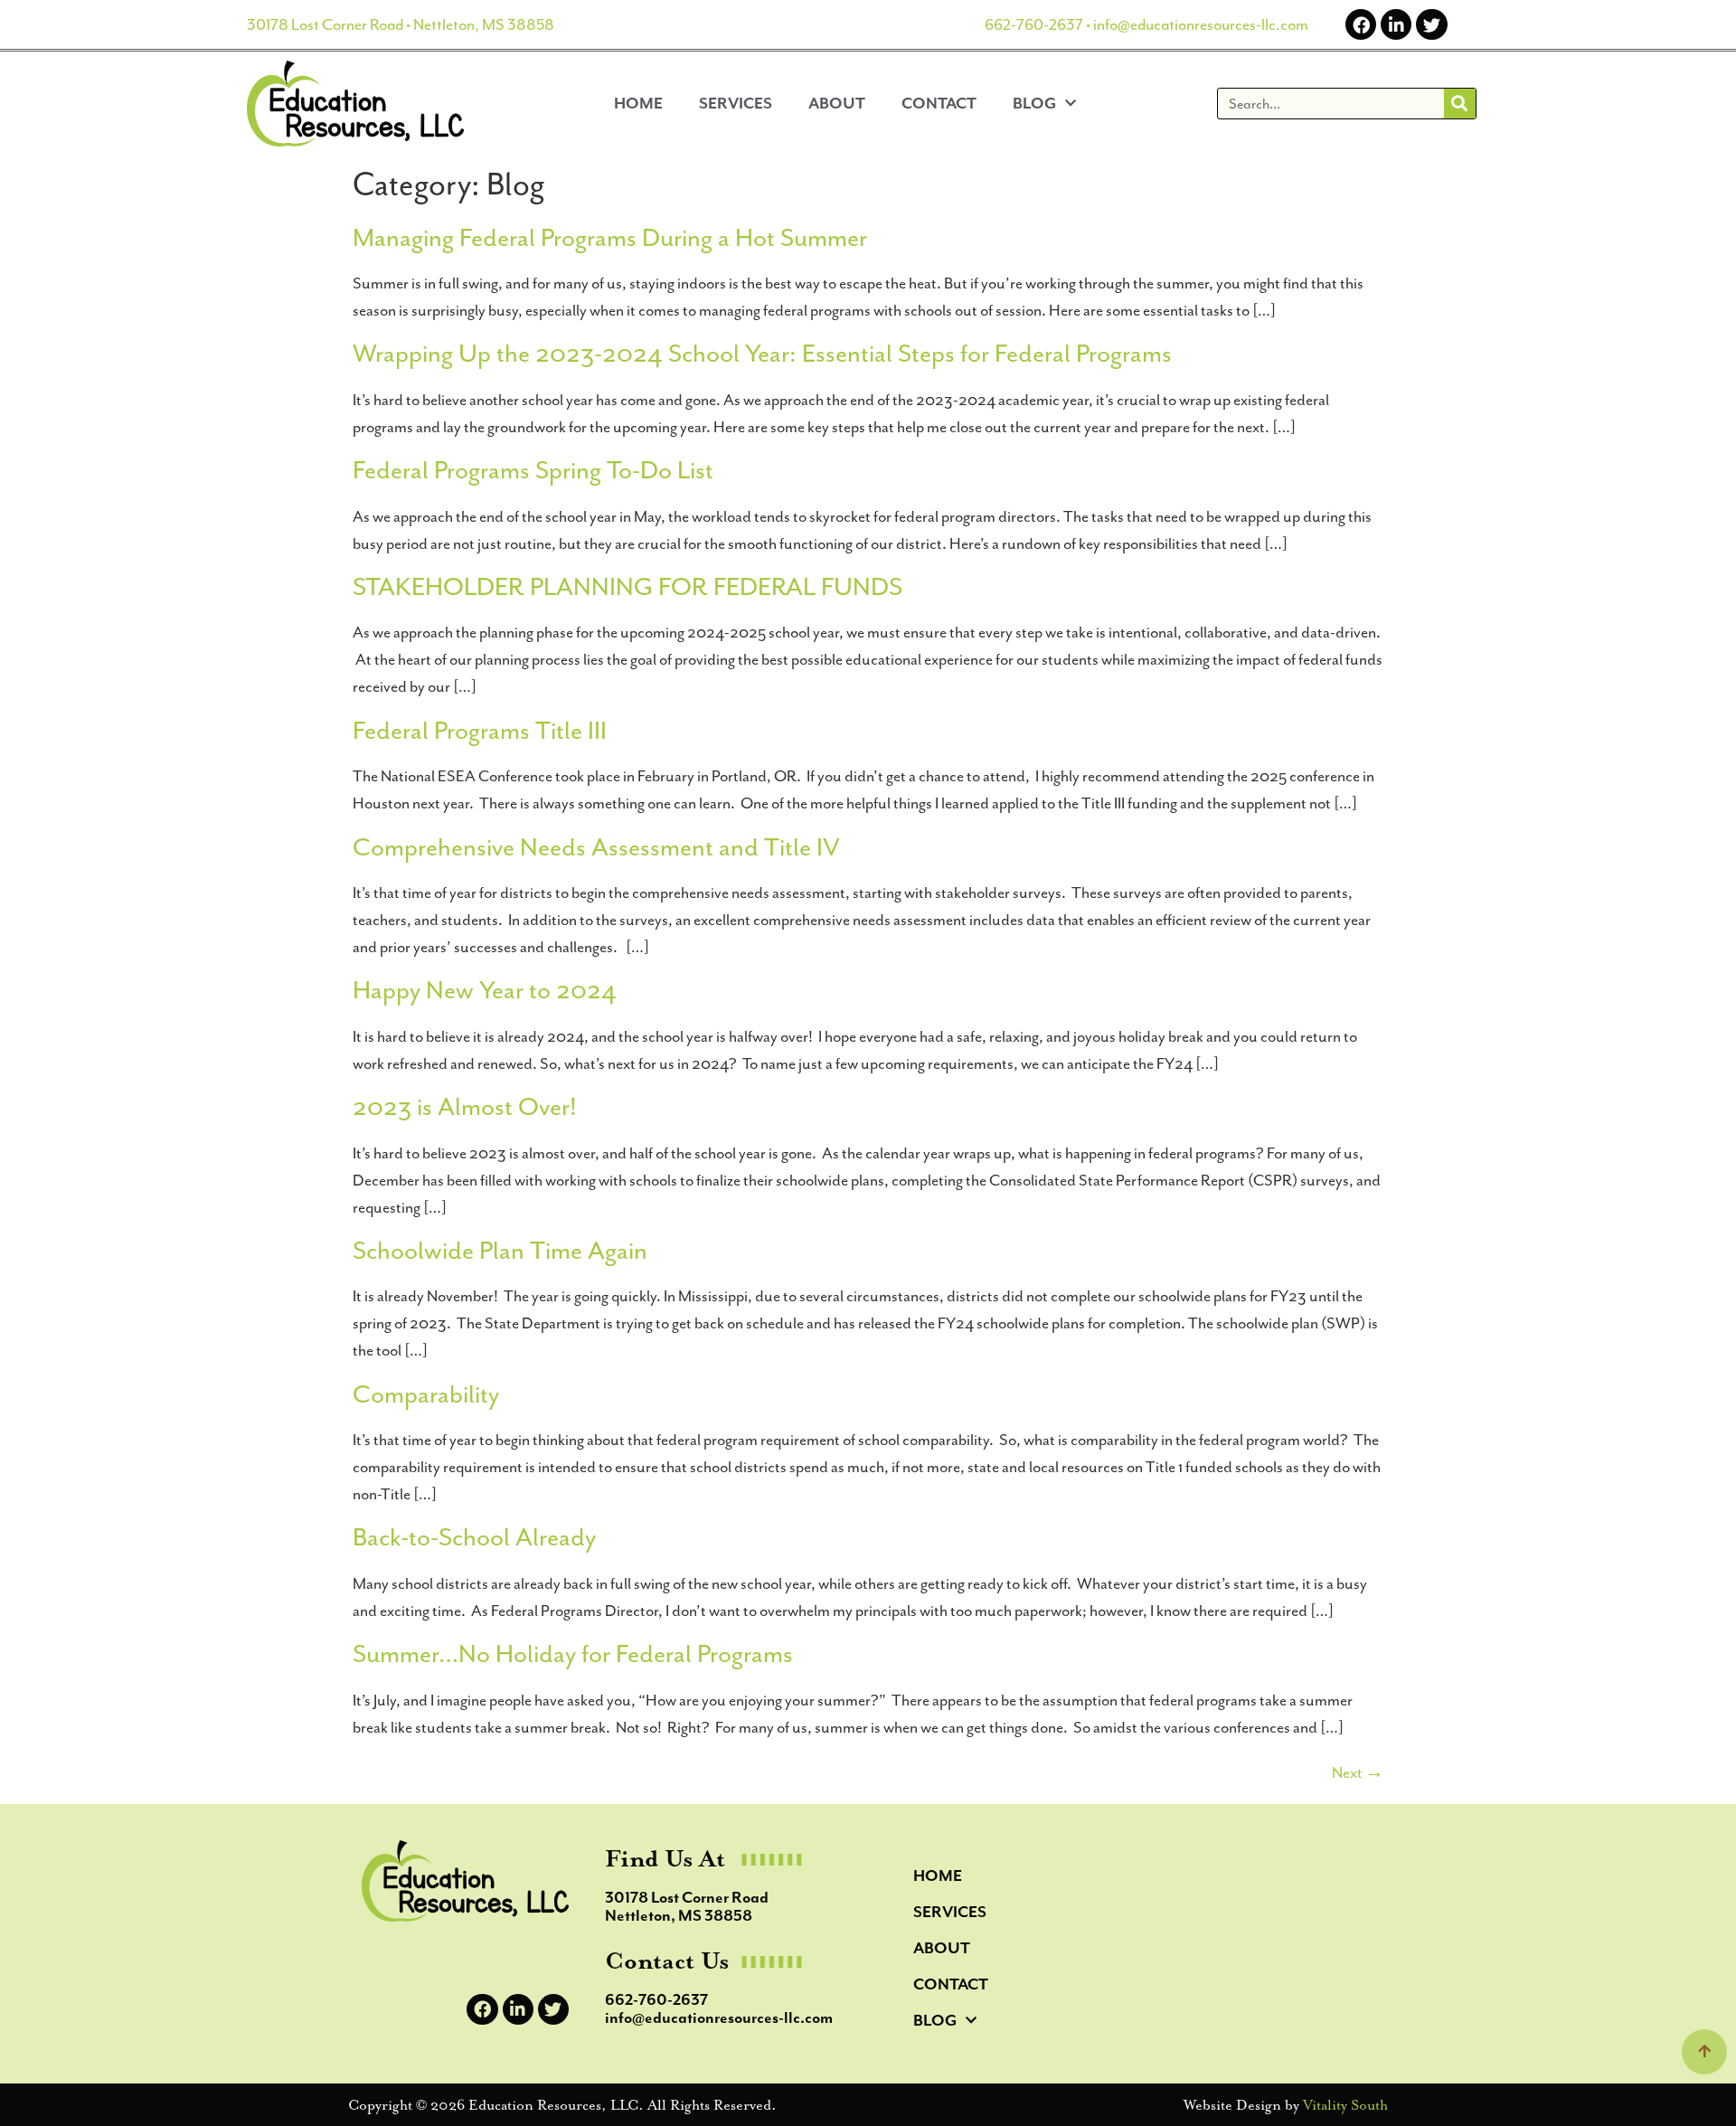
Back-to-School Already (474, 1537)
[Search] (1460, 104)
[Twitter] (1431, 24)
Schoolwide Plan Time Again (500, 1251)
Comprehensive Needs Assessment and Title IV (596, 847)
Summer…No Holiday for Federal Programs (573, 1654)
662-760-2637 (1034, 24)
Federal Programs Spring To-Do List (533, 470)
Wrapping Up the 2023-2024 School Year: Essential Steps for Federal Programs (762, 354)
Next (1358, 1772)
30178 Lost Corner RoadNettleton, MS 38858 (687, 1906)
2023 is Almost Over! (465, 1107)
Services (736, 103)
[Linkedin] (1396, 24)
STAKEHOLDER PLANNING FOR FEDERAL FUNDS (627, 587)
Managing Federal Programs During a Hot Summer (610, 238)
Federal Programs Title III (480, 731)
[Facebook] (1361, 24)
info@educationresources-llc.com (1201, 24)
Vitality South (1345, 2105)
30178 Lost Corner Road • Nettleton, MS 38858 (401, 24)
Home (638, 103)
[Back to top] (1704, 2052)
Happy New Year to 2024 (485, 990)
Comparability (426, 1394)
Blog (1034, 103)
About (837, 103)
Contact (939, 103)
